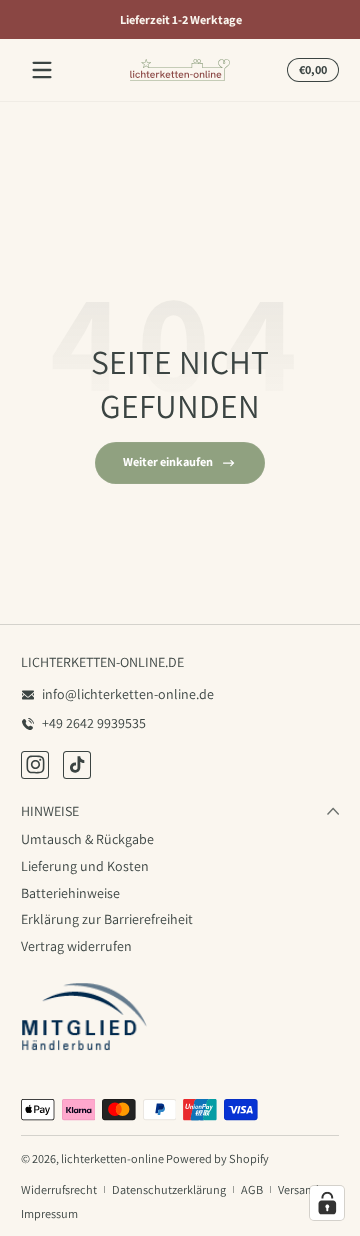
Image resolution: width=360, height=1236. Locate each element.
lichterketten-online (112, 1158)
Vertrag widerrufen (76, 946)
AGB (252, 1189)
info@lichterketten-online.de (128, 694)
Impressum (49, 1213)
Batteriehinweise (70, 893)
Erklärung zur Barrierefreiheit (107, 919)
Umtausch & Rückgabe (87, 839)
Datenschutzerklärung (169, 1189)
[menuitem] (180, 840)
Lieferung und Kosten (85, 866)
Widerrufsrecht (59, 1189)
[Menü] (42, 70)
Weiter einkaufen (168, 461)
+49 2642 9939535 (94, 723)
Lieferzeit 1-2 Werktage (180, 19)
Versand (298, 1189)
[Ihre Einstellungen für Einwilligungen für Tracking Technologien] (327, 1203)
